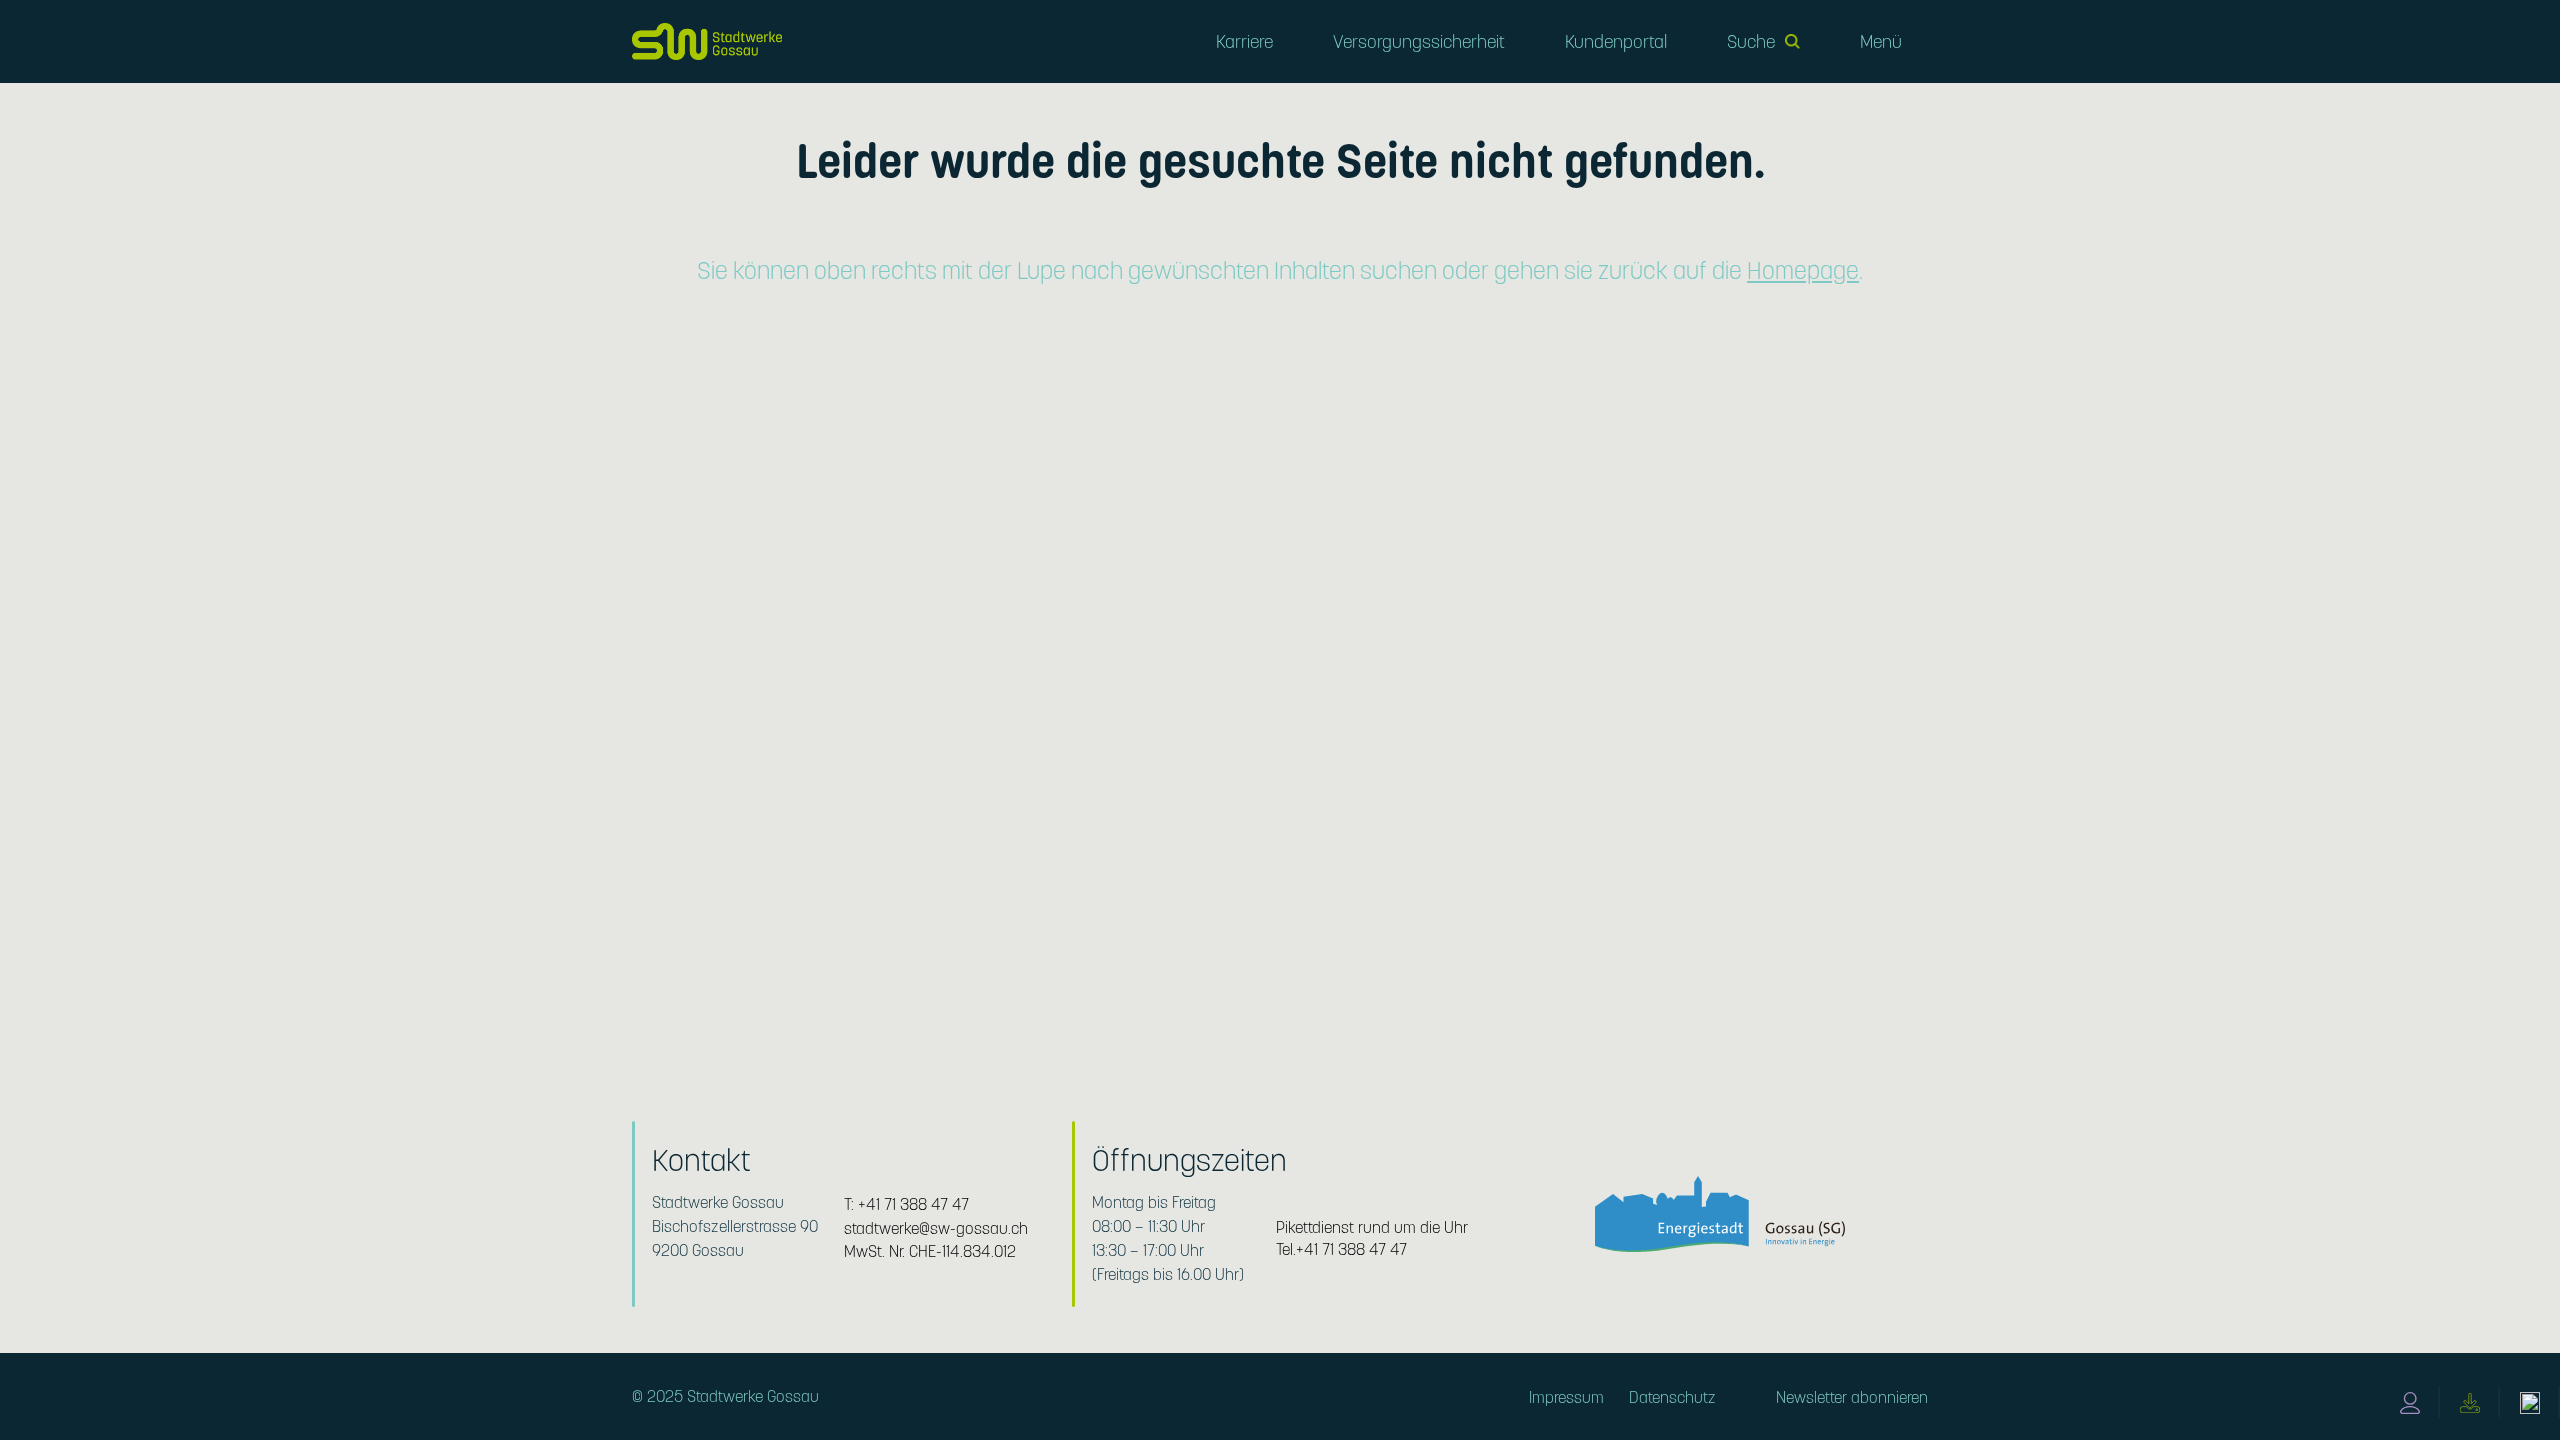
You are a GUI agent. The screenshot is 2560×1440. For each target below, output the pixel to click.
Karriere (1244, 41)
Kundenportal (1616, 41)
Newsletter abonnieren (1852, 1397)
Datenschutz (1672, 1397)
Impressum (1566, 1397)
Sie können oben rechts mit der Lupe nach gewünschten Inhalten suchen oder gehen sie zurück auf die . (1280, 270)
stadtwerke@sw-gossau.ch (936, 1228)
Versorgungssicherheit (1419, 41)
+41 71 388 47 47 (913, 1204)
